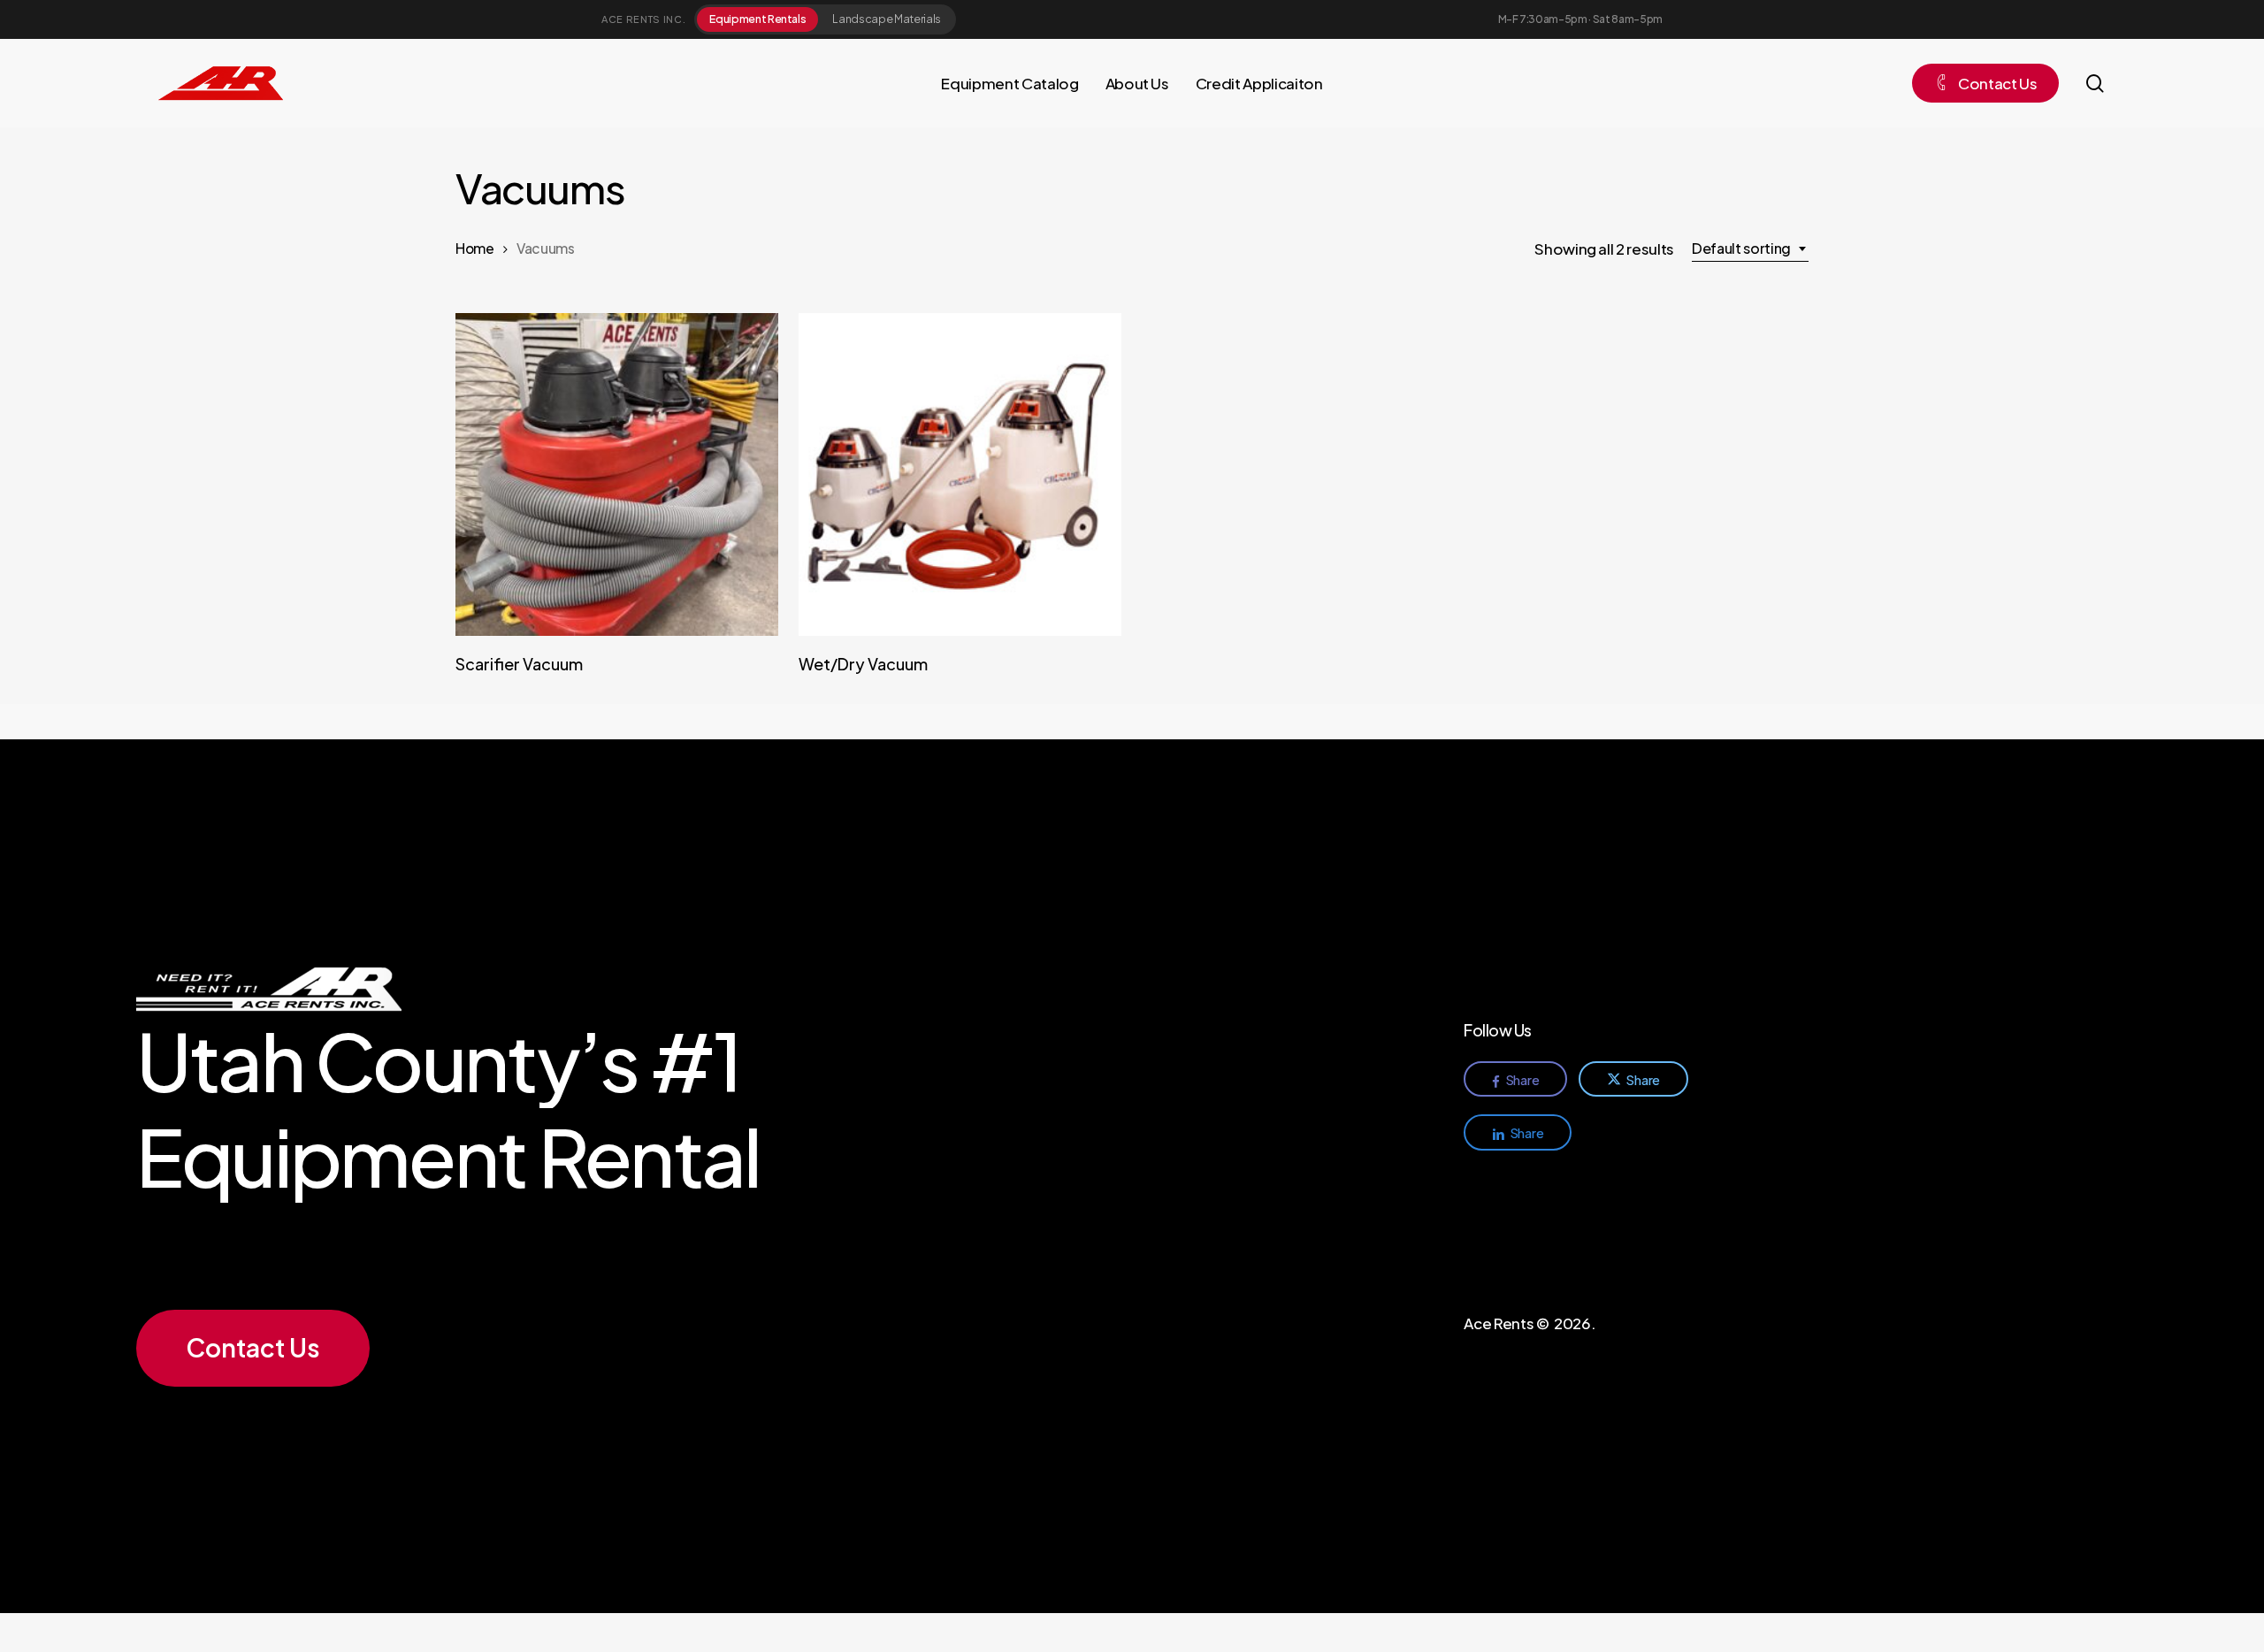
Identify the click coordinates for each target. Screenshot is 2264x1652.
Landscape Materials (887, 19)
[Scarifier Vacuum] (617, 474)
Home (475, 248)
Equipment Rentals (757, 19)
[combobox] (1750, 249)
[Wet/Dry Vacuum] (960, 474)
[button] (253, 1348)
